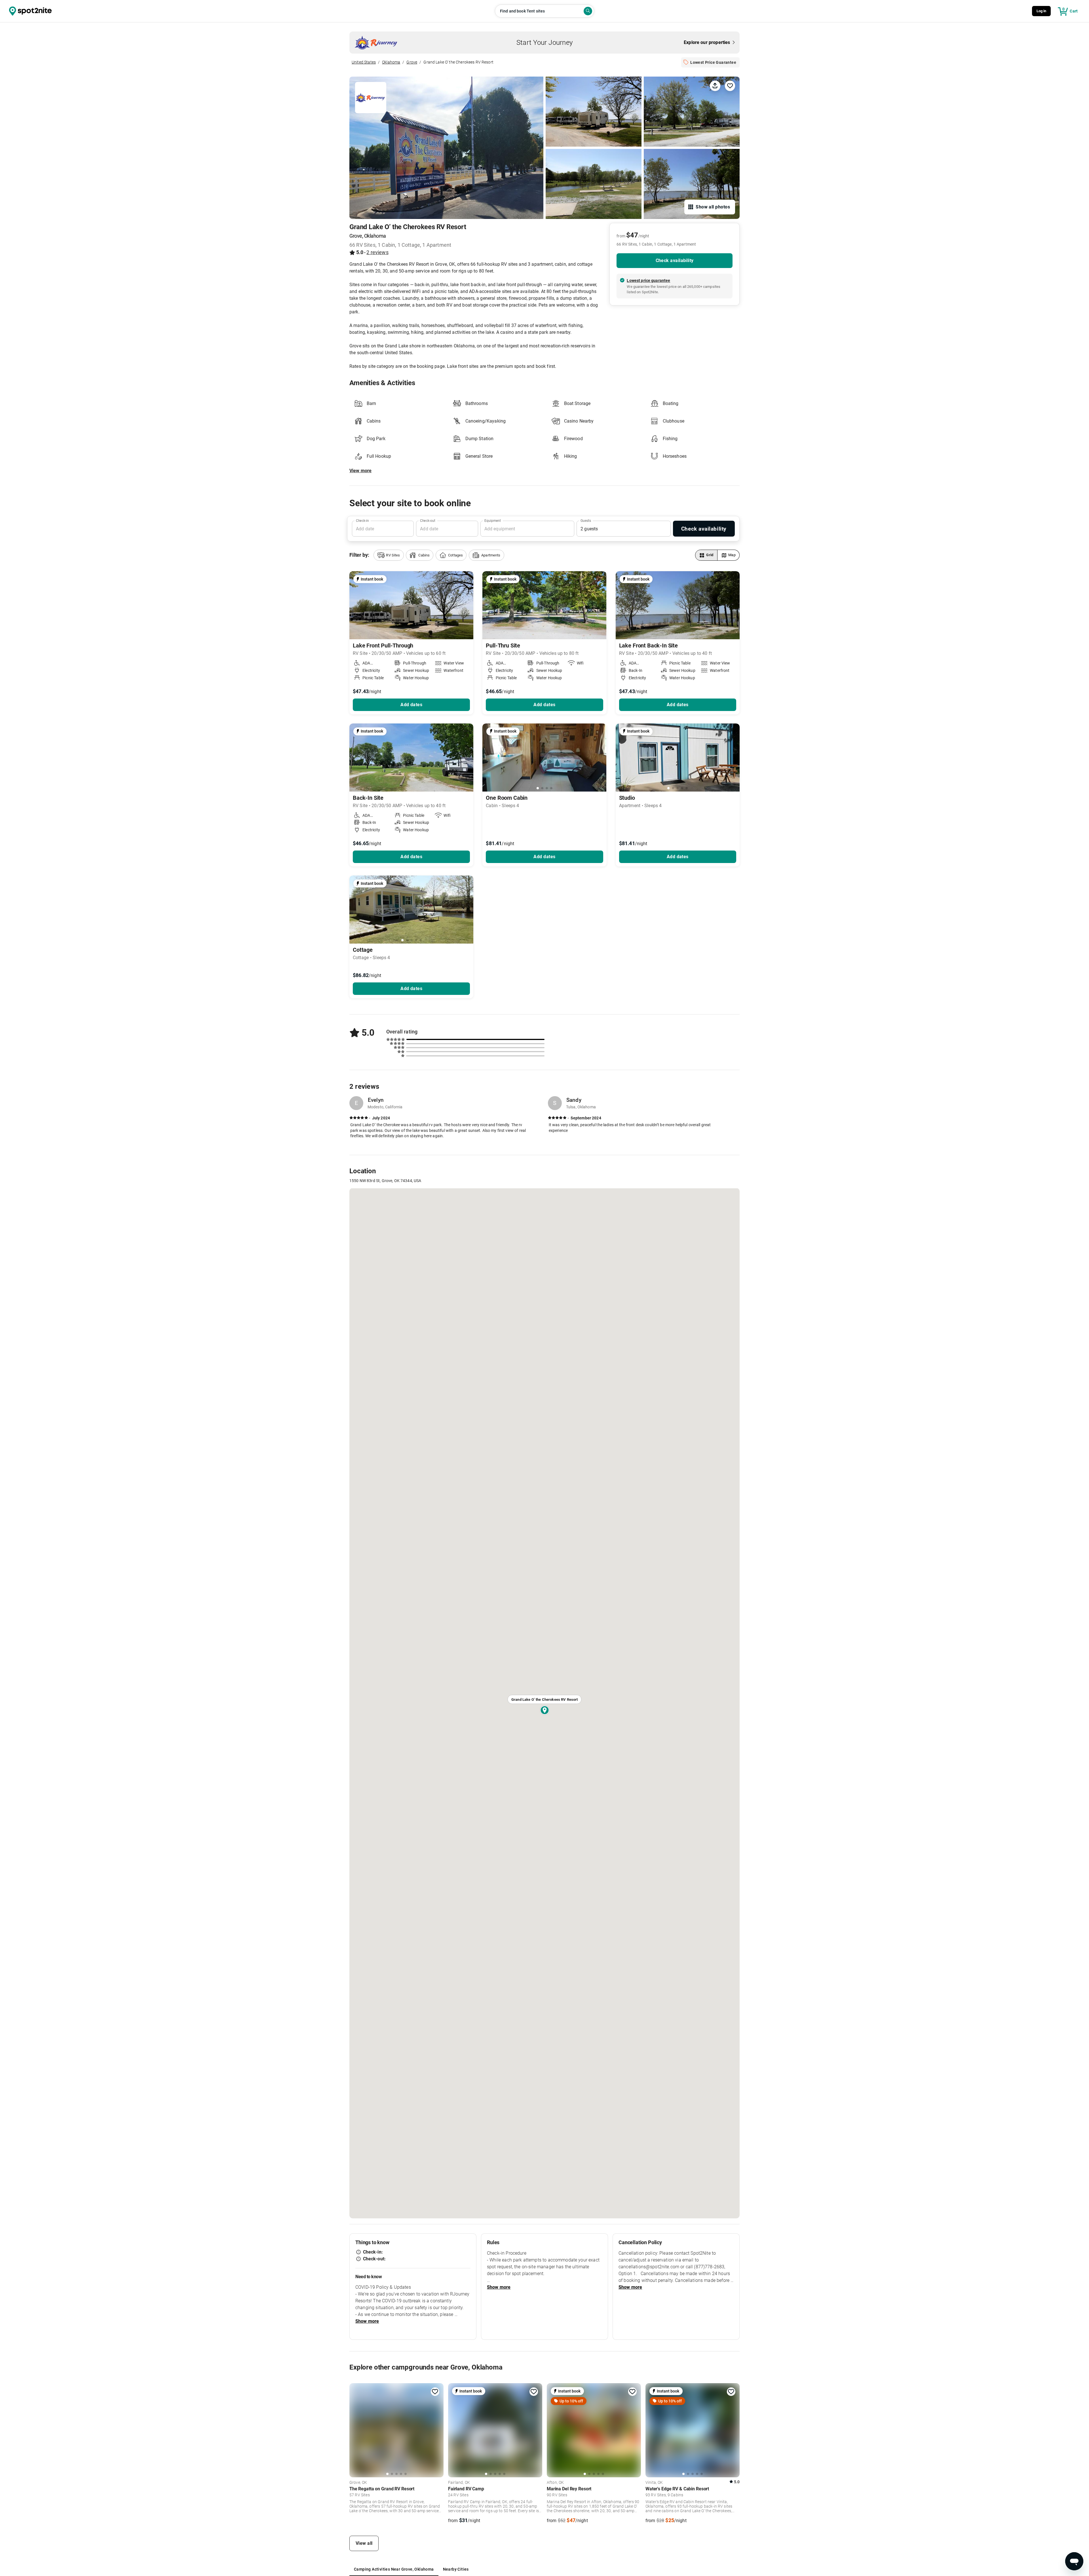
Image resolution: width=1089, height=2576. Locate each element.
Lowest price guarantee (648, 280)
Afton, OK (555, 2483)
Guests (586, 521)
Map (732, 555)
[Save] (730, 86)
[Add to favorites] (435, 2392)
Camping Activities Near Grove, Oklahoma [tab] (394, 2569)
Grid (710, 555)
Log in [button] (1041, 11)
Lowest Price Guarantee (713, 62)
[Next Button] (600, 758)
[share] (715, 86)
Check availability (675, 260)
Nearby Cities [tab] (456, 2569)
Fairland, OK (459, 2483)
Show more (367, 2321)
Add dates (411, 705)
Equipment (493, 521)
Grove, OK (358, 2483)
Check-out (428, 521)
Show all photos (713, 207)
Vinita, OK (654, 2483)
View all (364, 2543)
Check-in (362, 521)
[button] (389, 555)
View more (360, 471)
